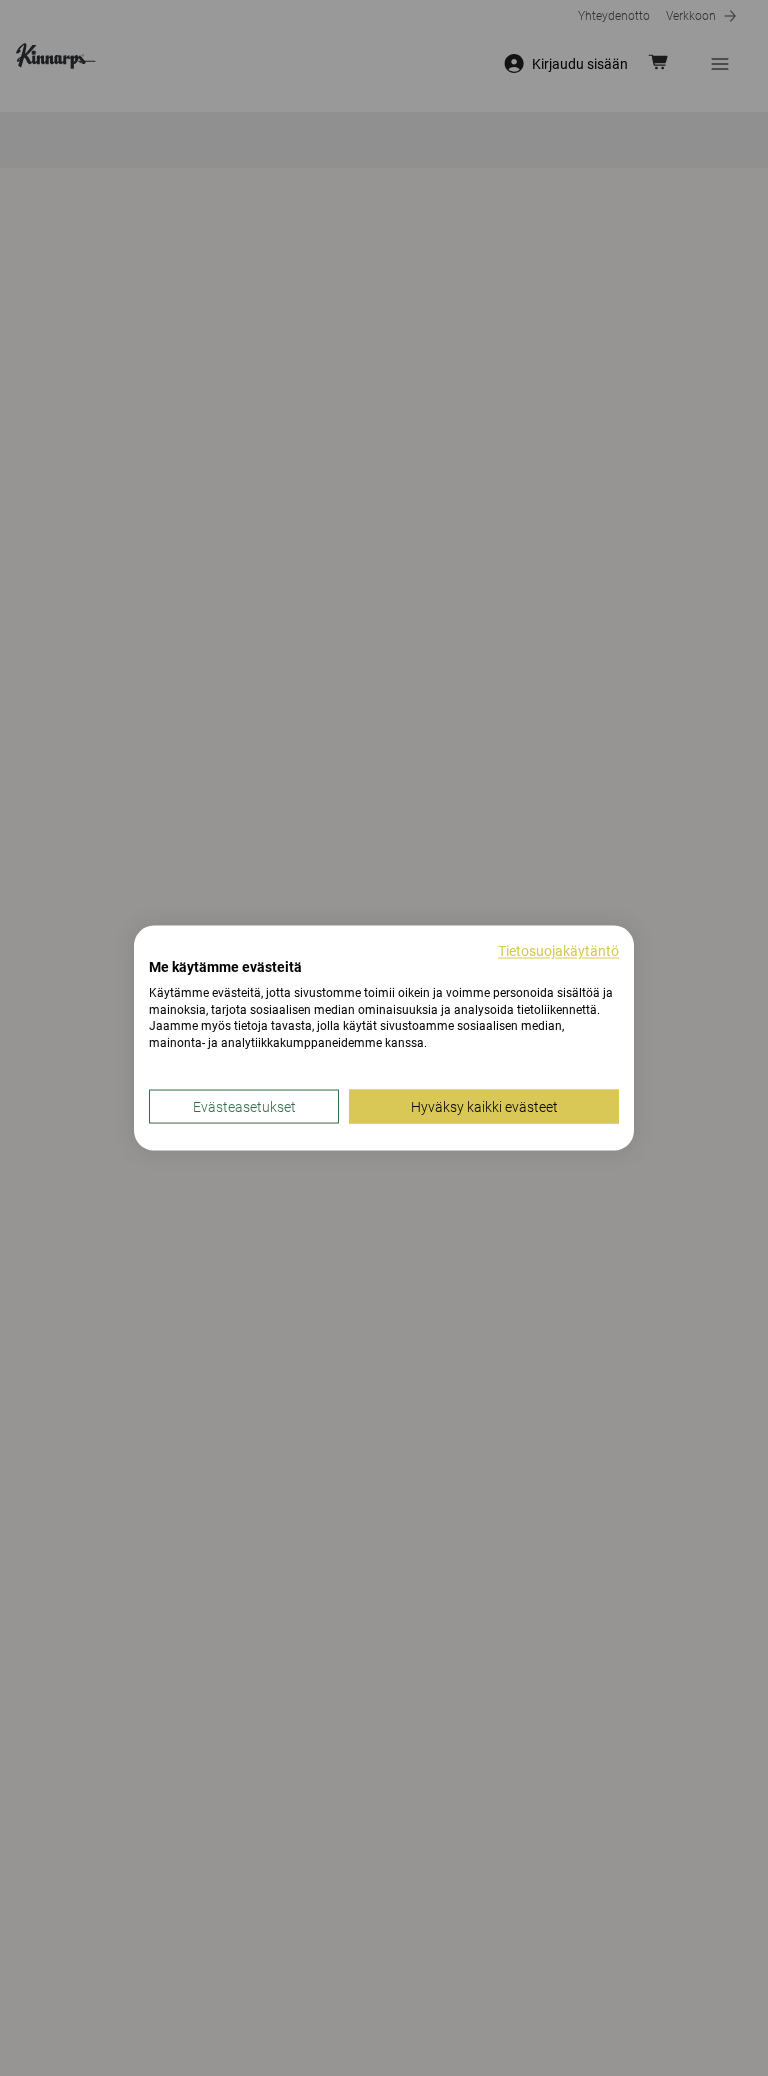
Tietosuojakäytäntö (558, 951)
